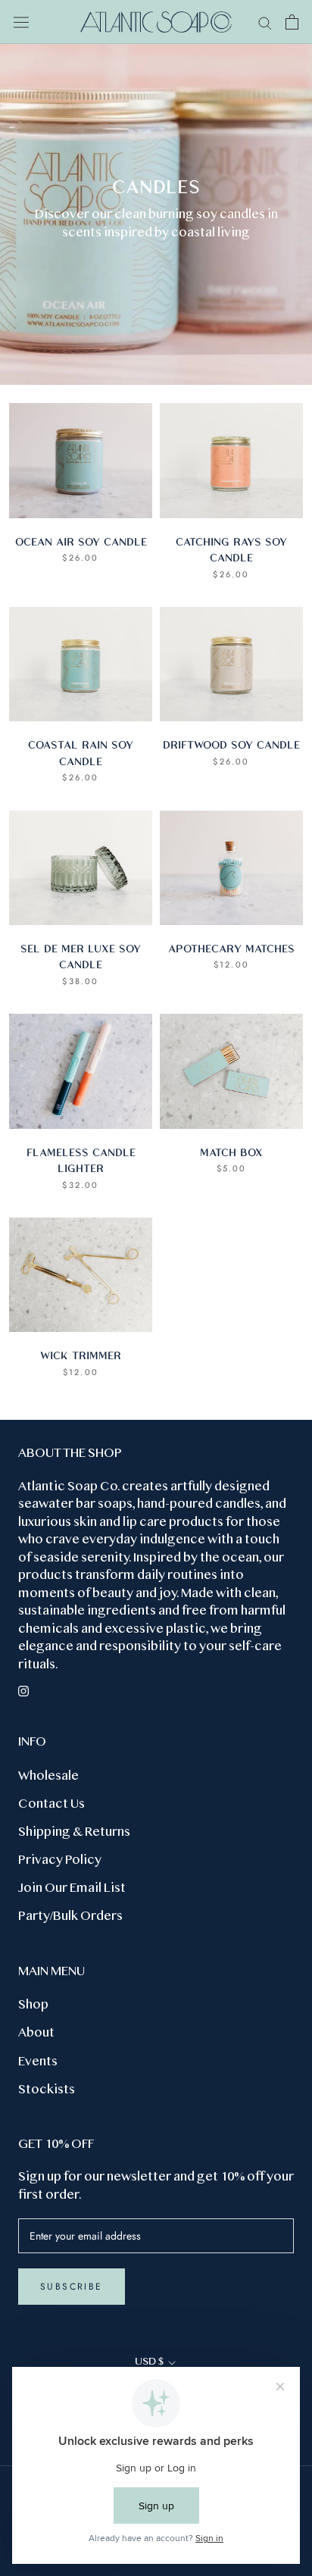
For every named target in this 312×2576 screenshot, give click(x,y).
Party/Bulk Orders (70, 1917)
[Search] (265, 22)
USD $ (149, 2362)
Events (38, 2062)
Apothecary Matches (231, 948)
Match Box (231, 1152)
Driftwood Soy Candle (231, 744)
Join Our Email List (72, 1889)
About (36, 2034)
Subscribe (72, 2287)
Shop (33, 2005)
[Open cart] (292, 22)
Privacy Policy (60, 1861)
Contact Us (51, 1805)
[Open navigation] (21, 22)
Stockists (47, 2090)
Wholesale (48, 1777)
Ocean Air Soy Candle (81, 541)
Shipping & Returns (74, 1833)
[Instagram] (23, 1690)
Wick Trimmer (81, 1355)
